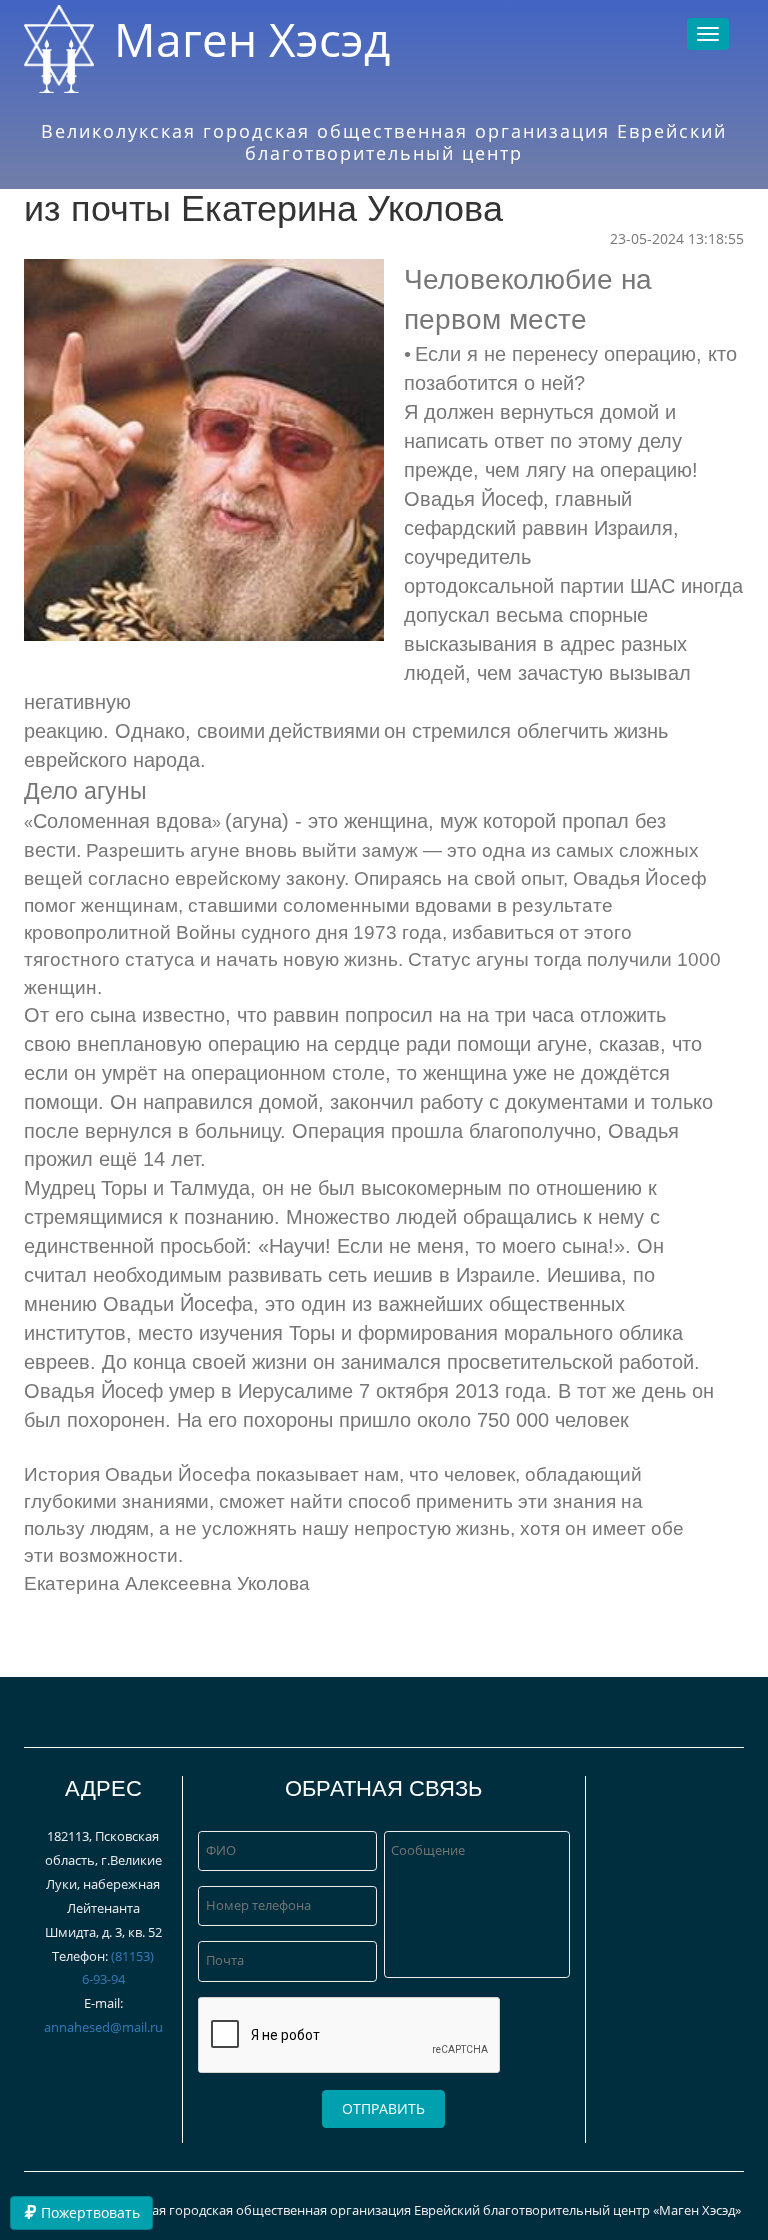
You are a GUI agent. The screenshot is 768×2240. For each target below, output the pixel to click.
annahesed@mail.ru (103, 2027)
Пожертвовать (88, 2212)
